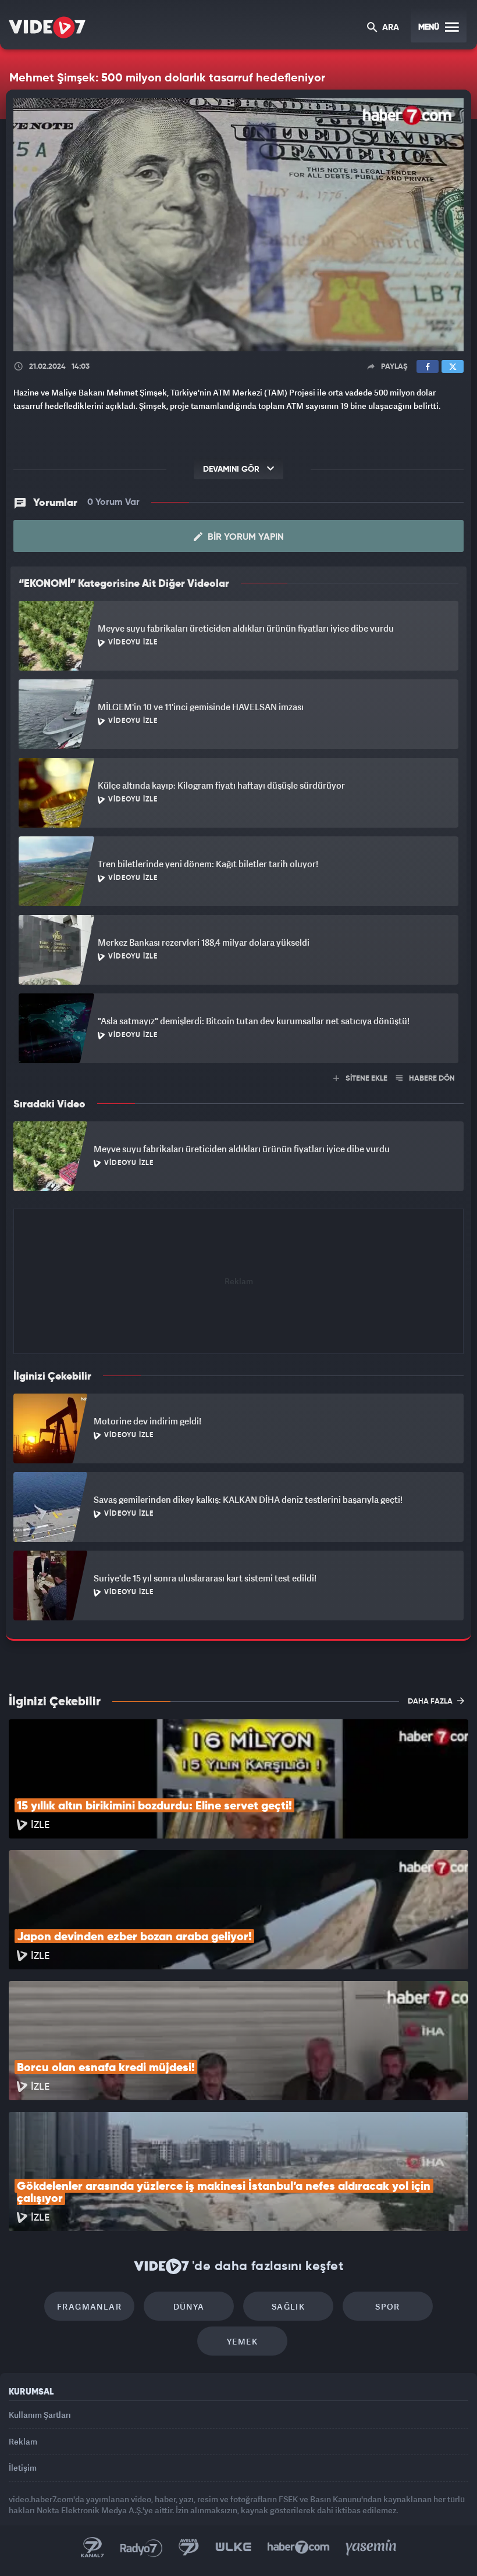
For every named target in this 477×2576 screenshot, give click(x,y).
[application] (238, 1288)
